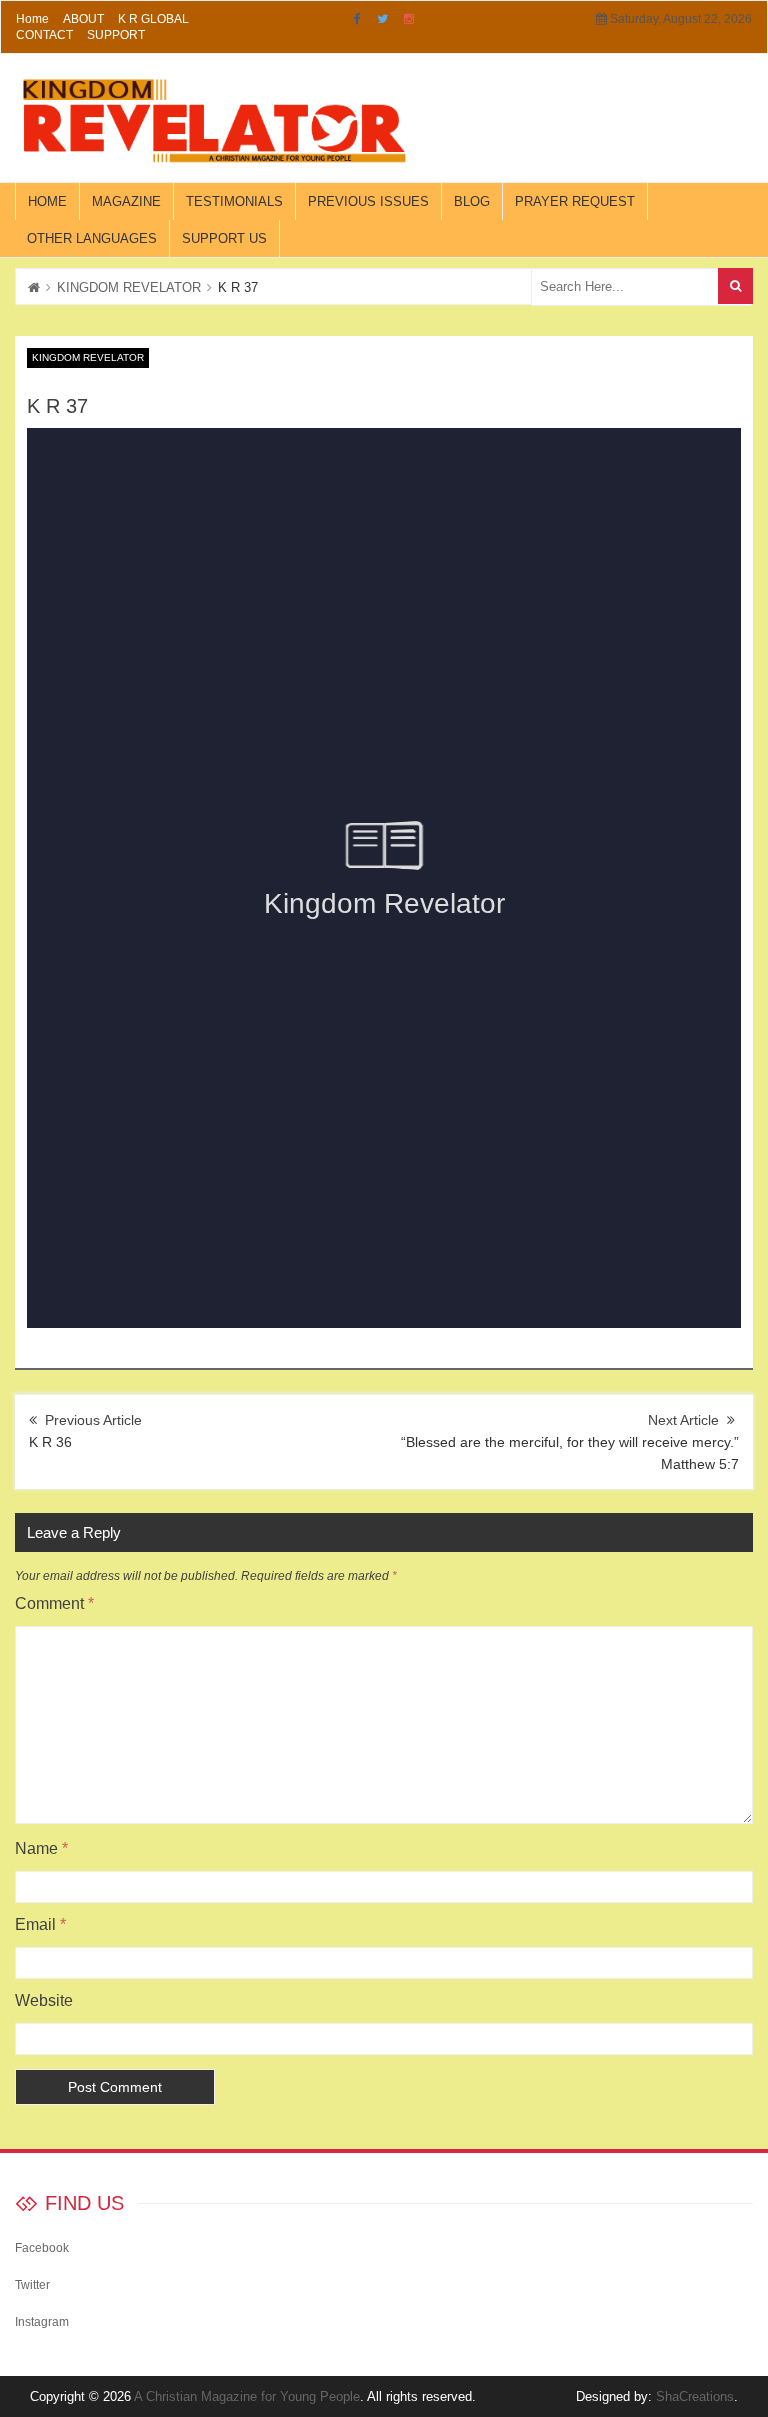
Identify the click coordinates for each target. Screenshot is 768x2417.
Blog (472, 201)
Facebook (357, 19)
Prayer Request (575, 201)
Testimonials (234, 201)
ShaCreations (695, 2396)
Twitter (382, 19)
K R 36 (50, 1442)
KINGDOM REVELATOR (129, 287)
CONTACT (44, 35)
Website (44, 2000)
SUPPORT (116, 35)
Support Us (224, 238)
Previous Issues (368, 201)
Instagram (409, 19)
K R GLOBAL (153, 19)
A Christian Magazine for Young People (247, 2396)
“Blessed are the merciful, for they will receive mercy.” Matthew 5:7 (570, 1453)
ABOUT (83, 19)
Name (41, 1848)
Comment (54, 1603)
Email (40, 1924)
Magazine (126, 201)
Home (32, 19)
